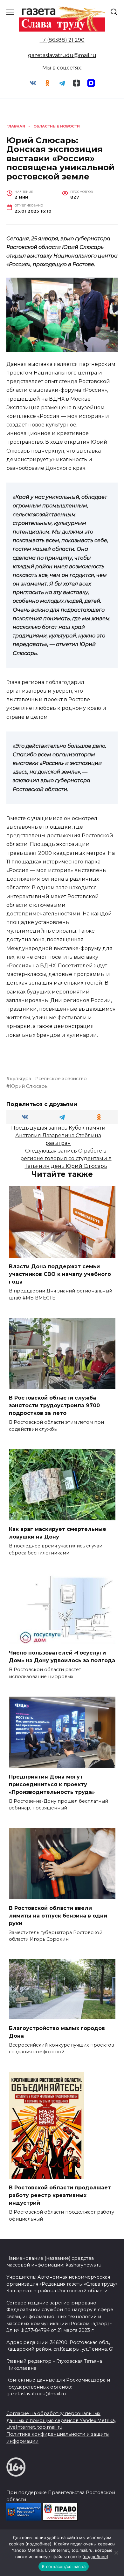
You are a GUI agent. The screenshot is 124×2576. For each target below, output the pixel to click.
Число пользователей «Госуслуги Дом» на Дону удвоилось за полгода (62, 1657)
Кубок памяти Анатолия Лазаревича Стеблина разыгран (60, 1135)
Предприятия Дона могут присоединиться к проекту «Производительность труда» (52, 1784)
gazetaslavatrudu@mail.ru (62, 55)
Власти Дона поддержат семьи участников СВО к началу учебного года (60, 1274)
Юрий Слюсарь (29, 1086)
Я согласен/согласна (64, 2566)
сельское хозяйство (63, 1079)
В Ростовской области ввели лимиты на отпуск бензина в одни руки (58, 1915)
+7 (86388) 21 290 (62, 40)
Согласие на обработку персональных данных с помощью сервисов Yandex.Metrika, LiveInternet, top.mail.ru (61, 2420)
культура (21, 1079)
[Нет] (116, 2553)
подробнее (38, 2544)
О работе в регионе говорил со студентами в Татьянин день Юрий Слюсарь (66, 1158)
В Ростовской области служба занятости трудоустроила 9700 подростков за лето (54, 1405)
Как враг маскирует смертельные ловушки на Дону (58, 1533)
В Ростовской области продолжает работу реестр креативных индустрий (60, 2195)
